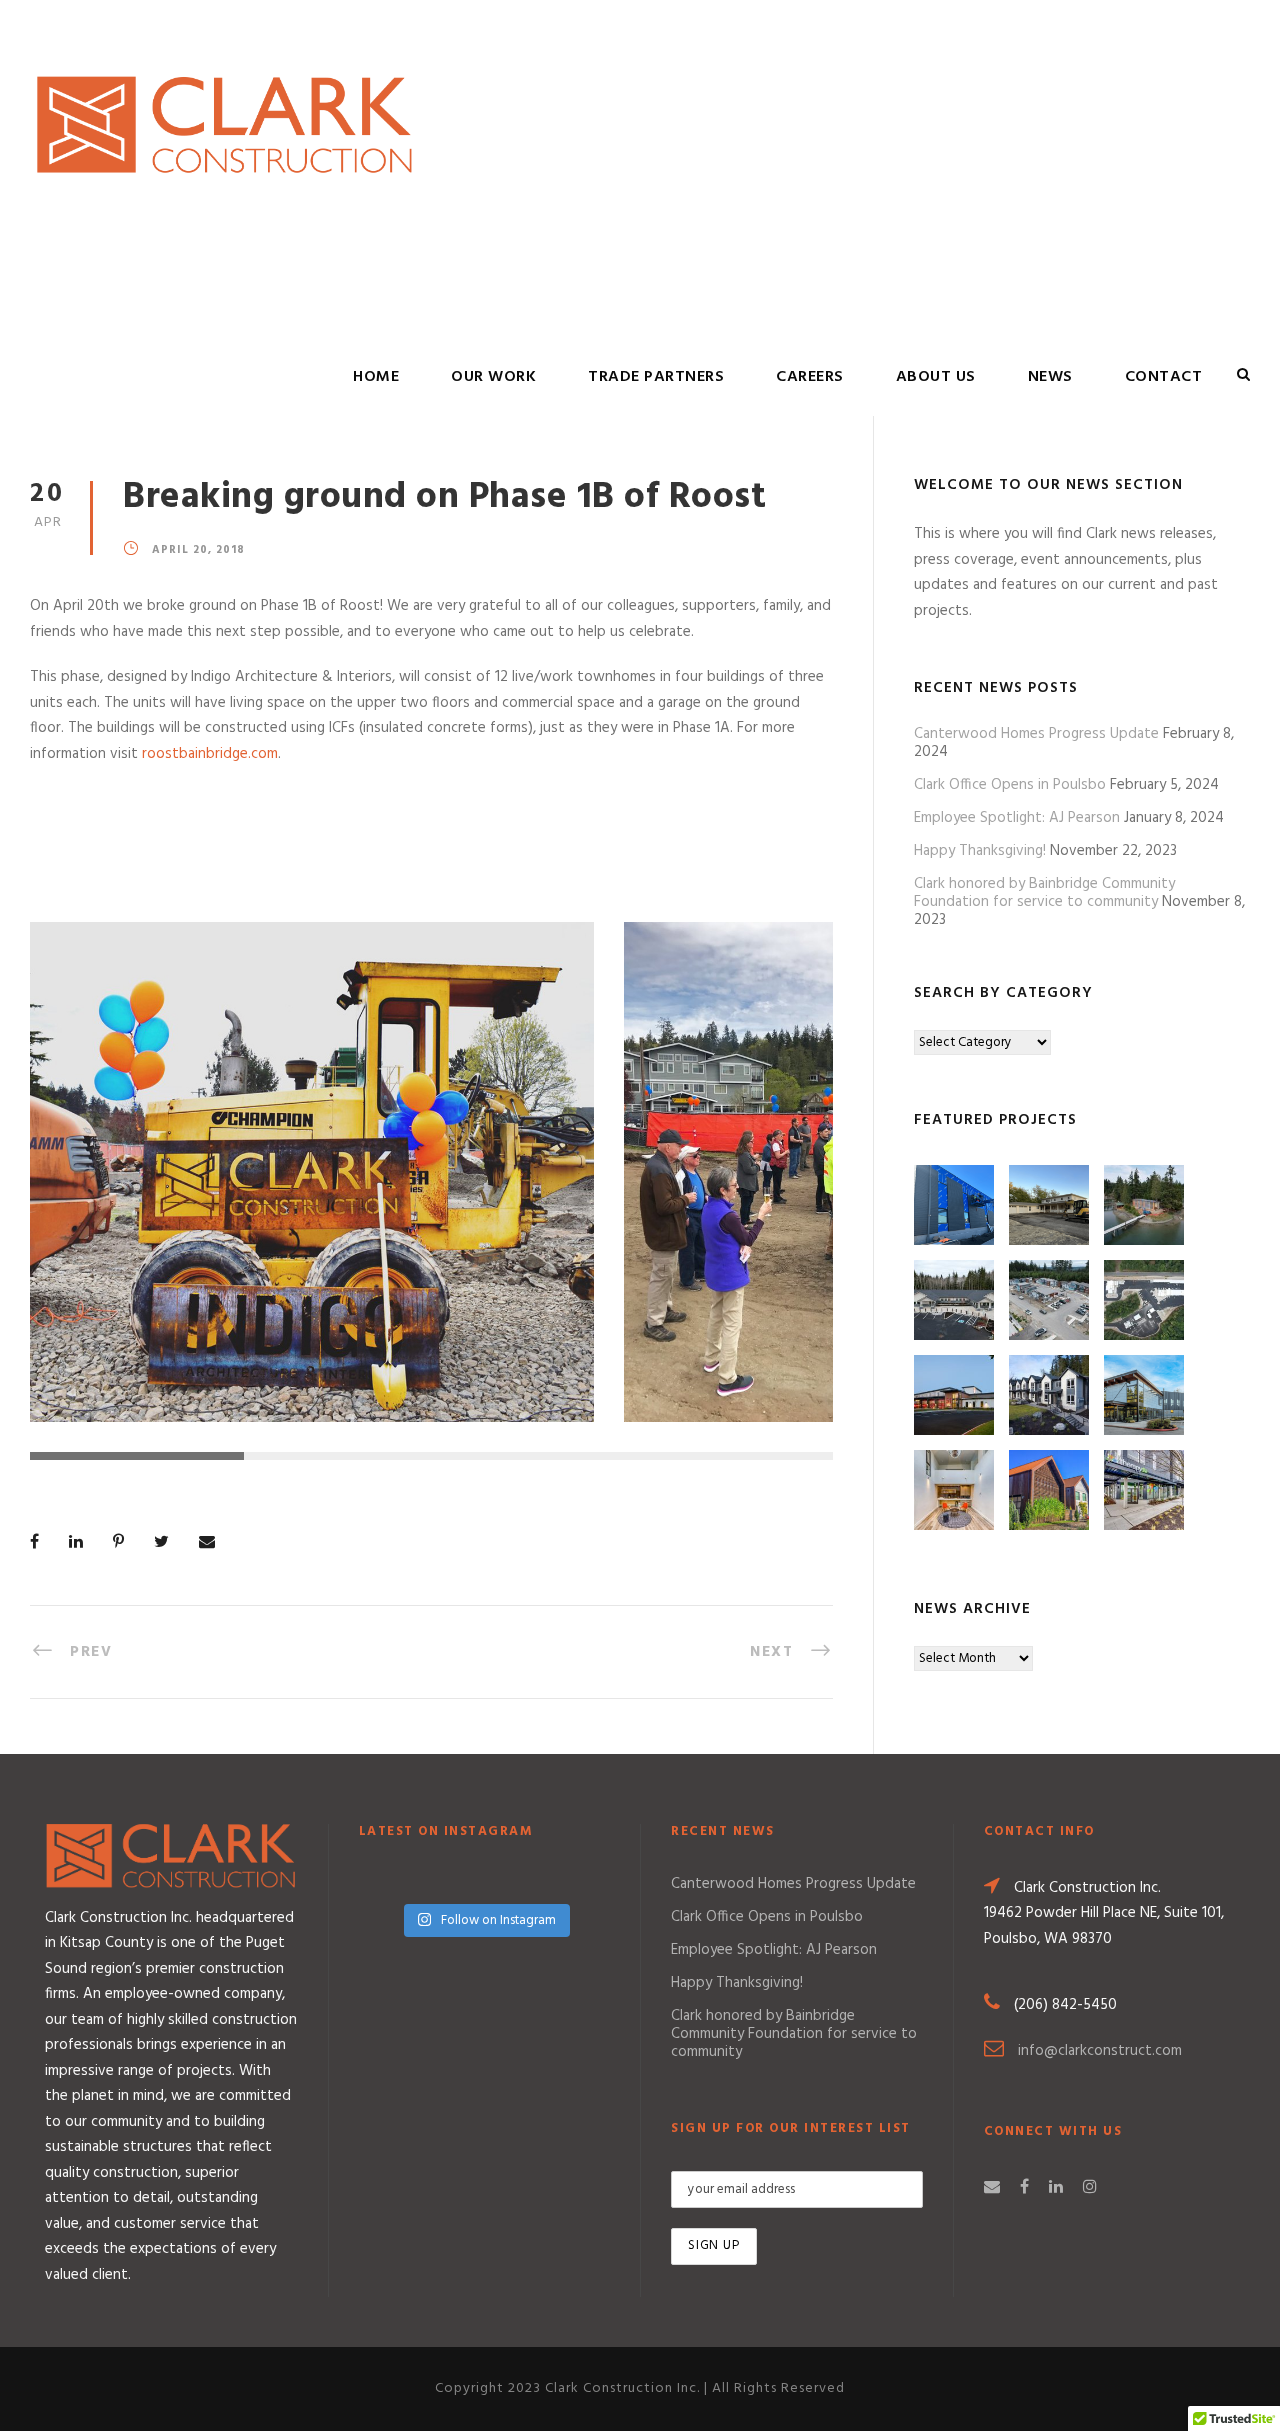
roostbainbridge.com (210, 754)
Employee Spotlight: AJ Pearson (1017, 818)
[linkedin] (1056, 2188)
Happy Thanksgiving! (980, 851)
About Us (936, 377)
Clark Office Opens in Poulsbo (1010, 785)
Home (376, 377)
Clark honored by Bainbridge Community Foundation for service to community (1044, 893)
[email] (992, 2188)
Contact (1164, 377)
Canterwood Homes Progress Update (1036, 734)
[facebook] (1024, 2188)
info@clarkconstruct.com (1100, 2051)
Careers (810, 377)
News (1050, 377)
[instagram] (1090, 2188)
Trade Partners (656, 377)
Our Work (493, 377)
